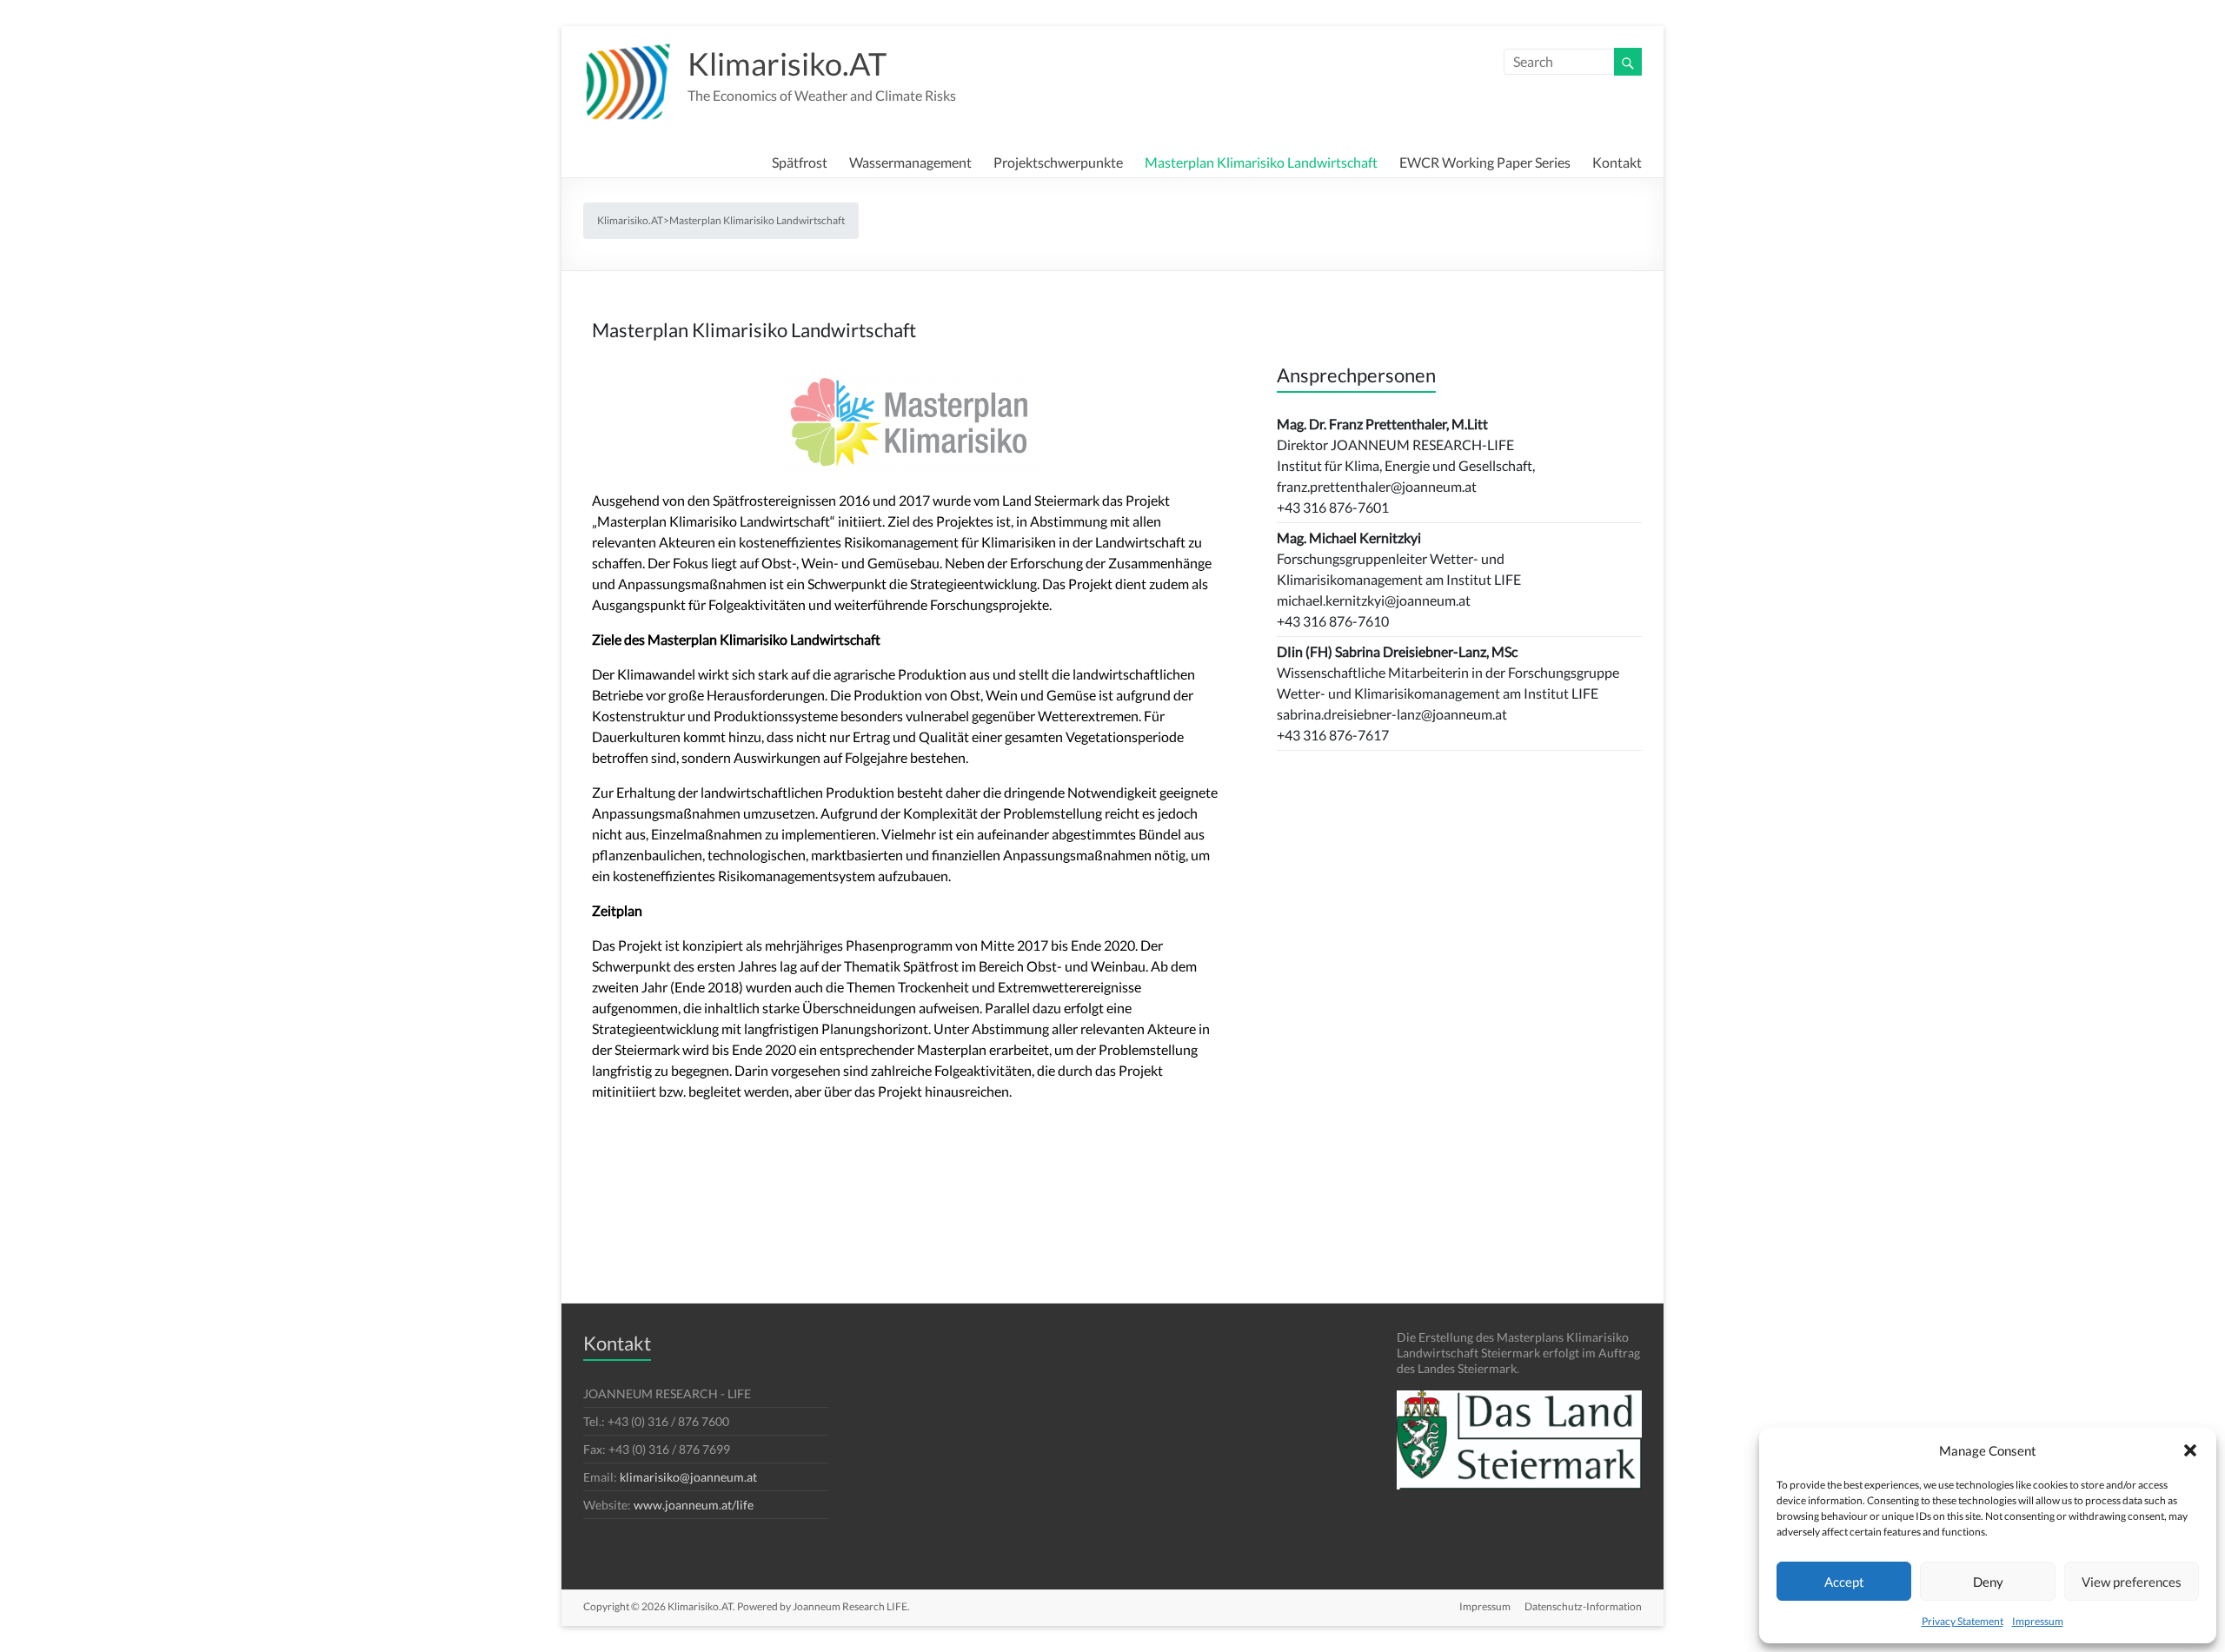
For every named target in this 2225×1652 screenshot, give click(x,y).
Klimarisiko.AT (787, 63)
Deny (1988, 1582)
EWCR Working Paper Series (1485, 159)
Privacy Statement (1963, 1621)
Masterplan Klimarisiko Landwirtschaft (1261, 159)
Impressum (2038, 1621)
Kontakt (1617, 159)
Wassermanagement (910, 159)
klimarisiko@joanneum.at (688, 1477)
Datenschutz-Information (1583, 1606)
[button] (2190, 1450)
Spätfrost (800, 159)
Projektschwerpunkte (1058, 159)
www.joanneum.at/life (694, 1505)
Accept (1844, 1582)
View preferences (2132, 1582)
